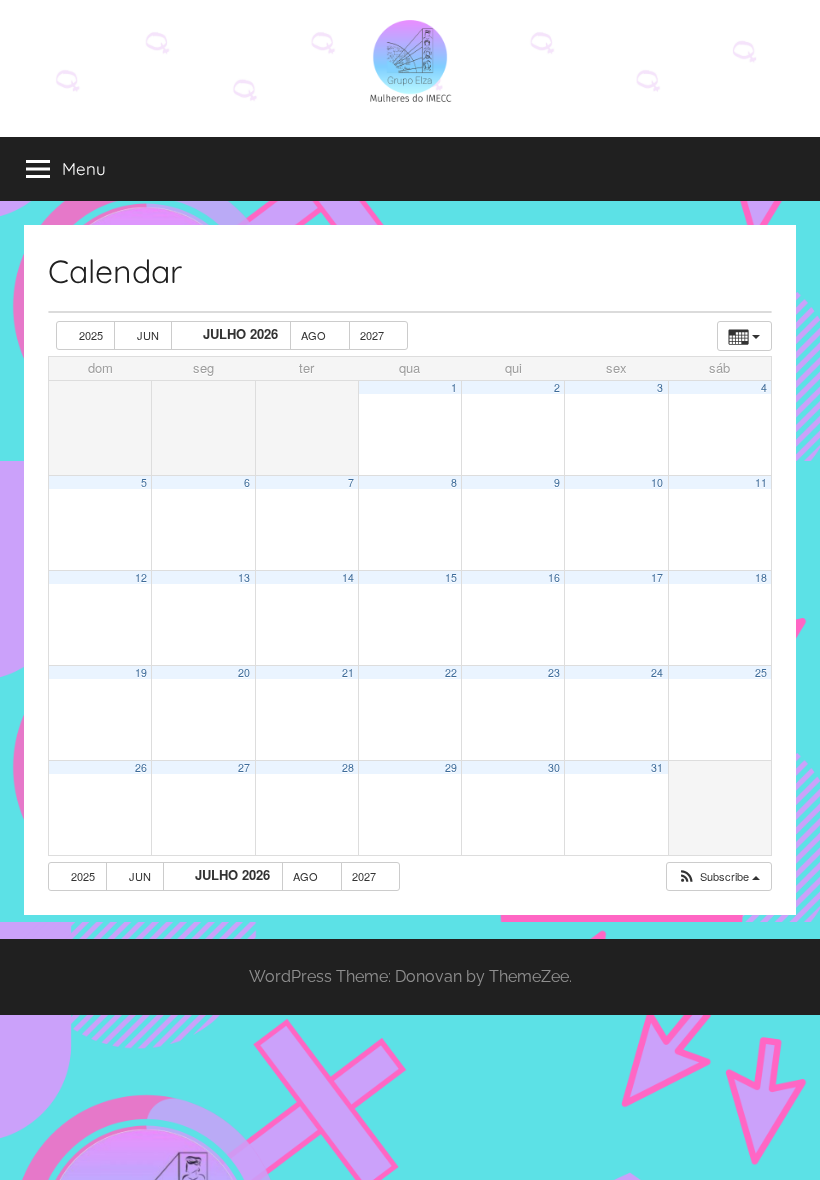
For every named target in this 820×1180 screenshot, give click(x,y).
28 (348, 767)
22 (451, 672)
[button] (718, 876)
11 (761, 482)
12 (141, 577)
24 (657, 672)
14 (348, 577)
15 (451, 577)
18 (761, 577)
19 (141, 672)
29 (451, 767)
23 (554, 672)
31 (657, 767)
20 (244, 672)
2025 (91, 335)
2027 (373, 335)
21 (348, 672)
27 (244, 767)
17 (657, 577)
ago (315, 335)
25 (761, 672)
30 (554, 767)
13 (244, 577)
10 (657, 482)
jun (148, 335)
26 (141, 767)
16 (554, 577)
